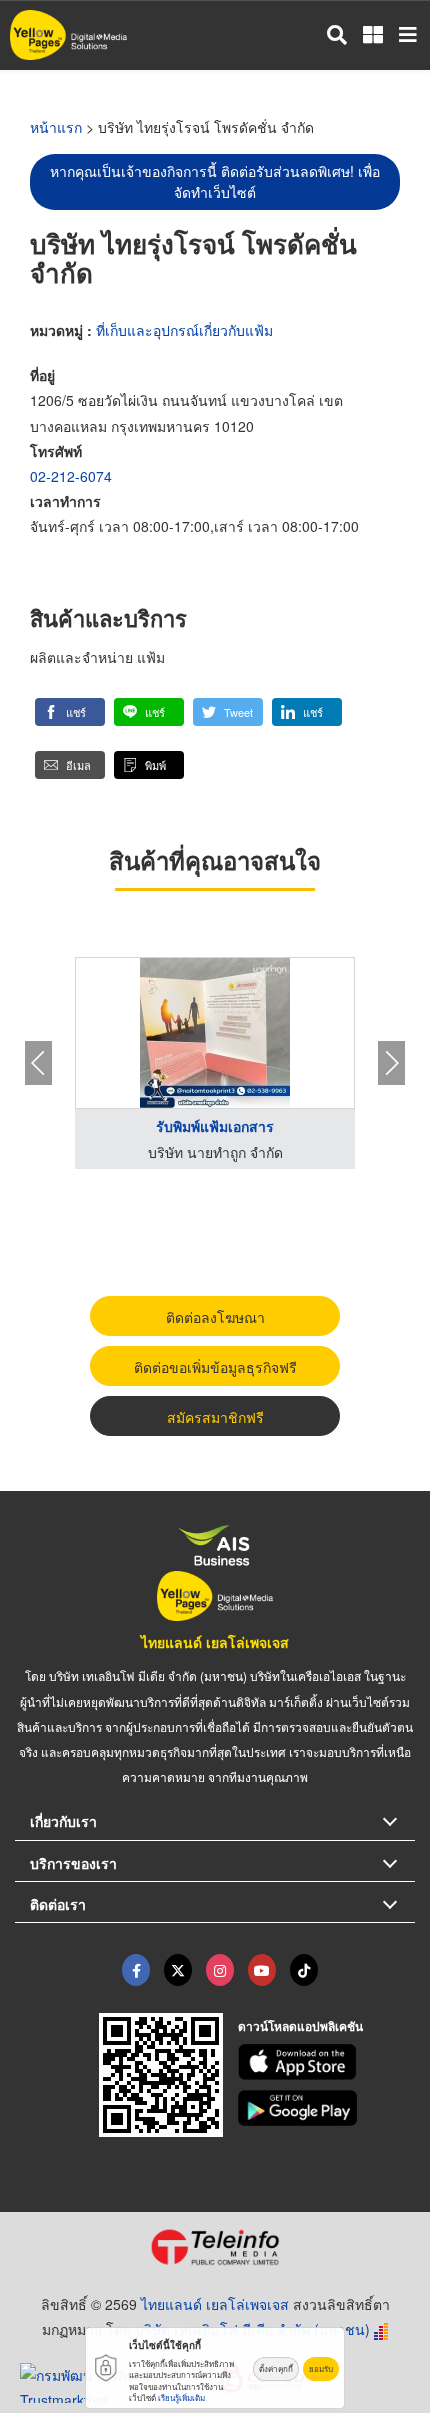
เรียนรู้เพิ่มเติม (181, 2397)
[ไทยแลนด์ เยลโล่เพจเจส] (178, 1970)
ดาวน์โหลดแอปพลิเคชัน (300, 2026)
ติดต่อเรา (58, 1904)
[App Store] (327, 2062)
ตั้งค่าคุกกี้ (276, 2368)
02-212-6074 (71, 476)
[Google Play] (327, 2108)
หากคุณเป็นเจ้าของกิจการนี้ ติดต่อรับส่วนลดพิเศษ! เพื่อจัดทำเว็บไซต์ (215, 181)
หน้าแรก (56, 127)
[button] (70, 712)
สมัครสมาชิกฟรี (215, 1417)
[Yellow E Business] (136, 1970)
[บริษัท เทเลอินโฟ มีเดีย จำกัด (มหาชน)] (215, 2247)
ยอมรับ (321, 2368)
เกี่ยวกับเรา (63, 1821)
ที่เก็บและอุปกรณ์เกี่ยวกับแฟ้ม (184, 330)
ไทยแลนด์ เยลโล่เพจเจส (215, 1642)
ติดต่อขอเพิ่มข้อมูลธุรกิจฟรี (215, 1367)
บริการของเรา (73, 1863)
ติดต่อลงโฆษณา (215, 1317)
